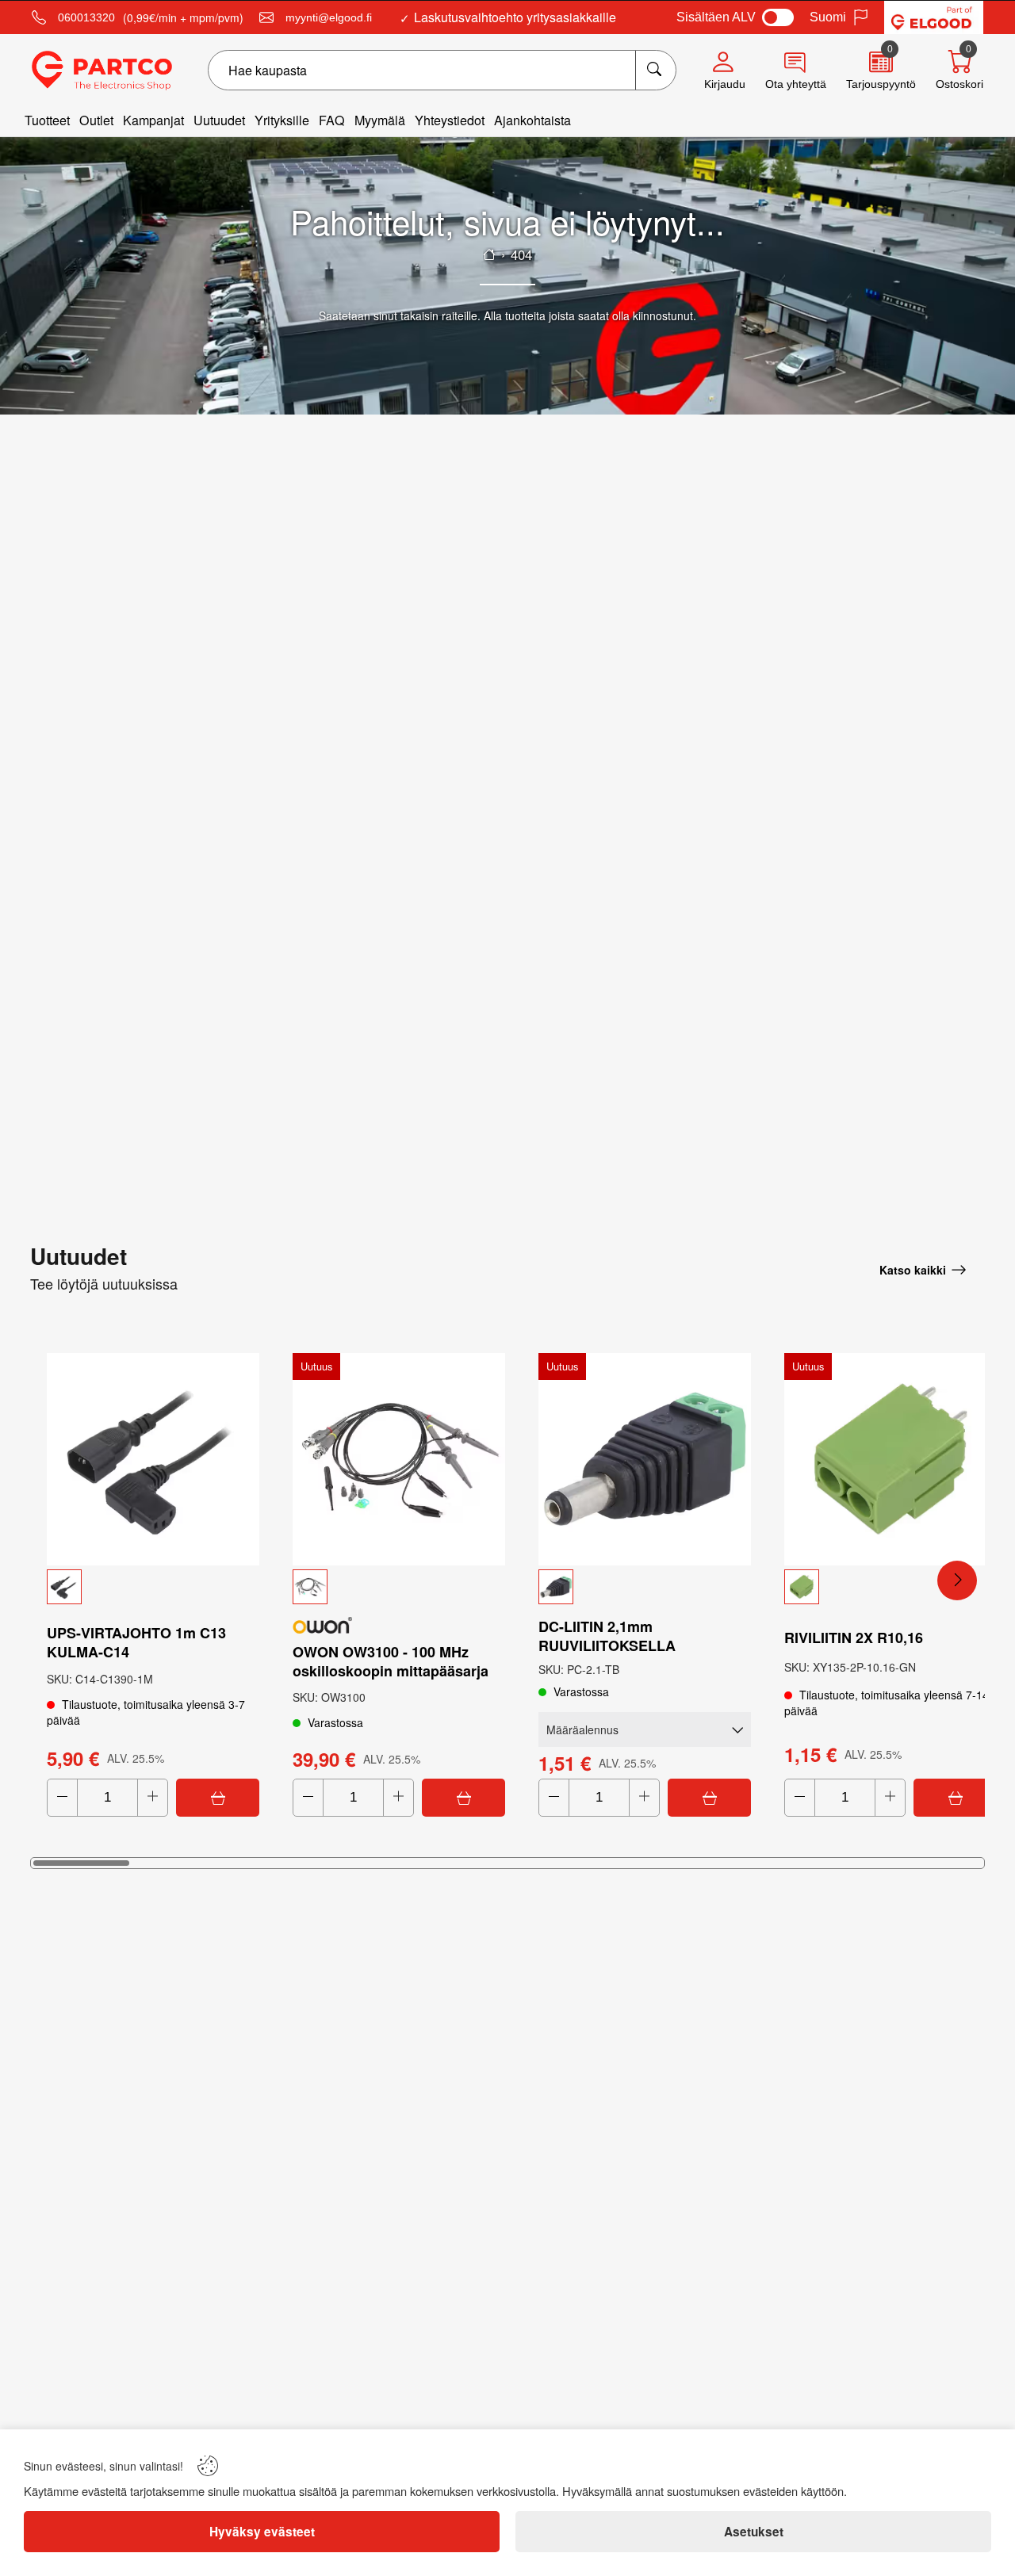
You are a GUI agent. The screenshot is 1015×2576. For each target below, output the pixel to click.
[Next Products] (957, 1580)
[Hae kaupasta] (655, 70)
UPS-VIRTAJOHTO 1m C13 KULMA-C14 (136, 1642)
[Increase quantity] (153, 1798)
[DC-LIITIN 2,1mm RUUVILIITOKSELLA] (645, 1459)
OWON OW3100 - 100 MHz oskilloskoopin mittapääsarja (391, 1661)
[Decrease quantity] (62, 1798)
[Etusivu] (489, 254)
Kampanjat (153, 120)
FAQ (332, 120)
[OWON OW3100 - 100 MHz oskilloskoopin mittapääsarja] (399, 1459)
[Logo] (102, 71)
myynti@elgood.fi (329, 17)
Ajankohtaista (532, 120)
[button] (153, 1587)
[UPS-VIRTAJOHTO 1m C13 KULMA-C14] (153, 1459)
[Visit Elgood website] (934, 17)
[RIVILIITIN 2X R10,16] (891, 1459)
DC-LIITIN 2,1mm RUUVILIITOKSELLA (607, 1636)
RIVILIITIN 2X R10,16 (854, 1638)
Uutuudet (219, 120)
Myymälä (380, 120)
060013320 (86, 17)
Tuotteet (47, 120)
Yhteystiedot (450, 120)
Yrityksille (282, 120)
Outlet (96, 120)
